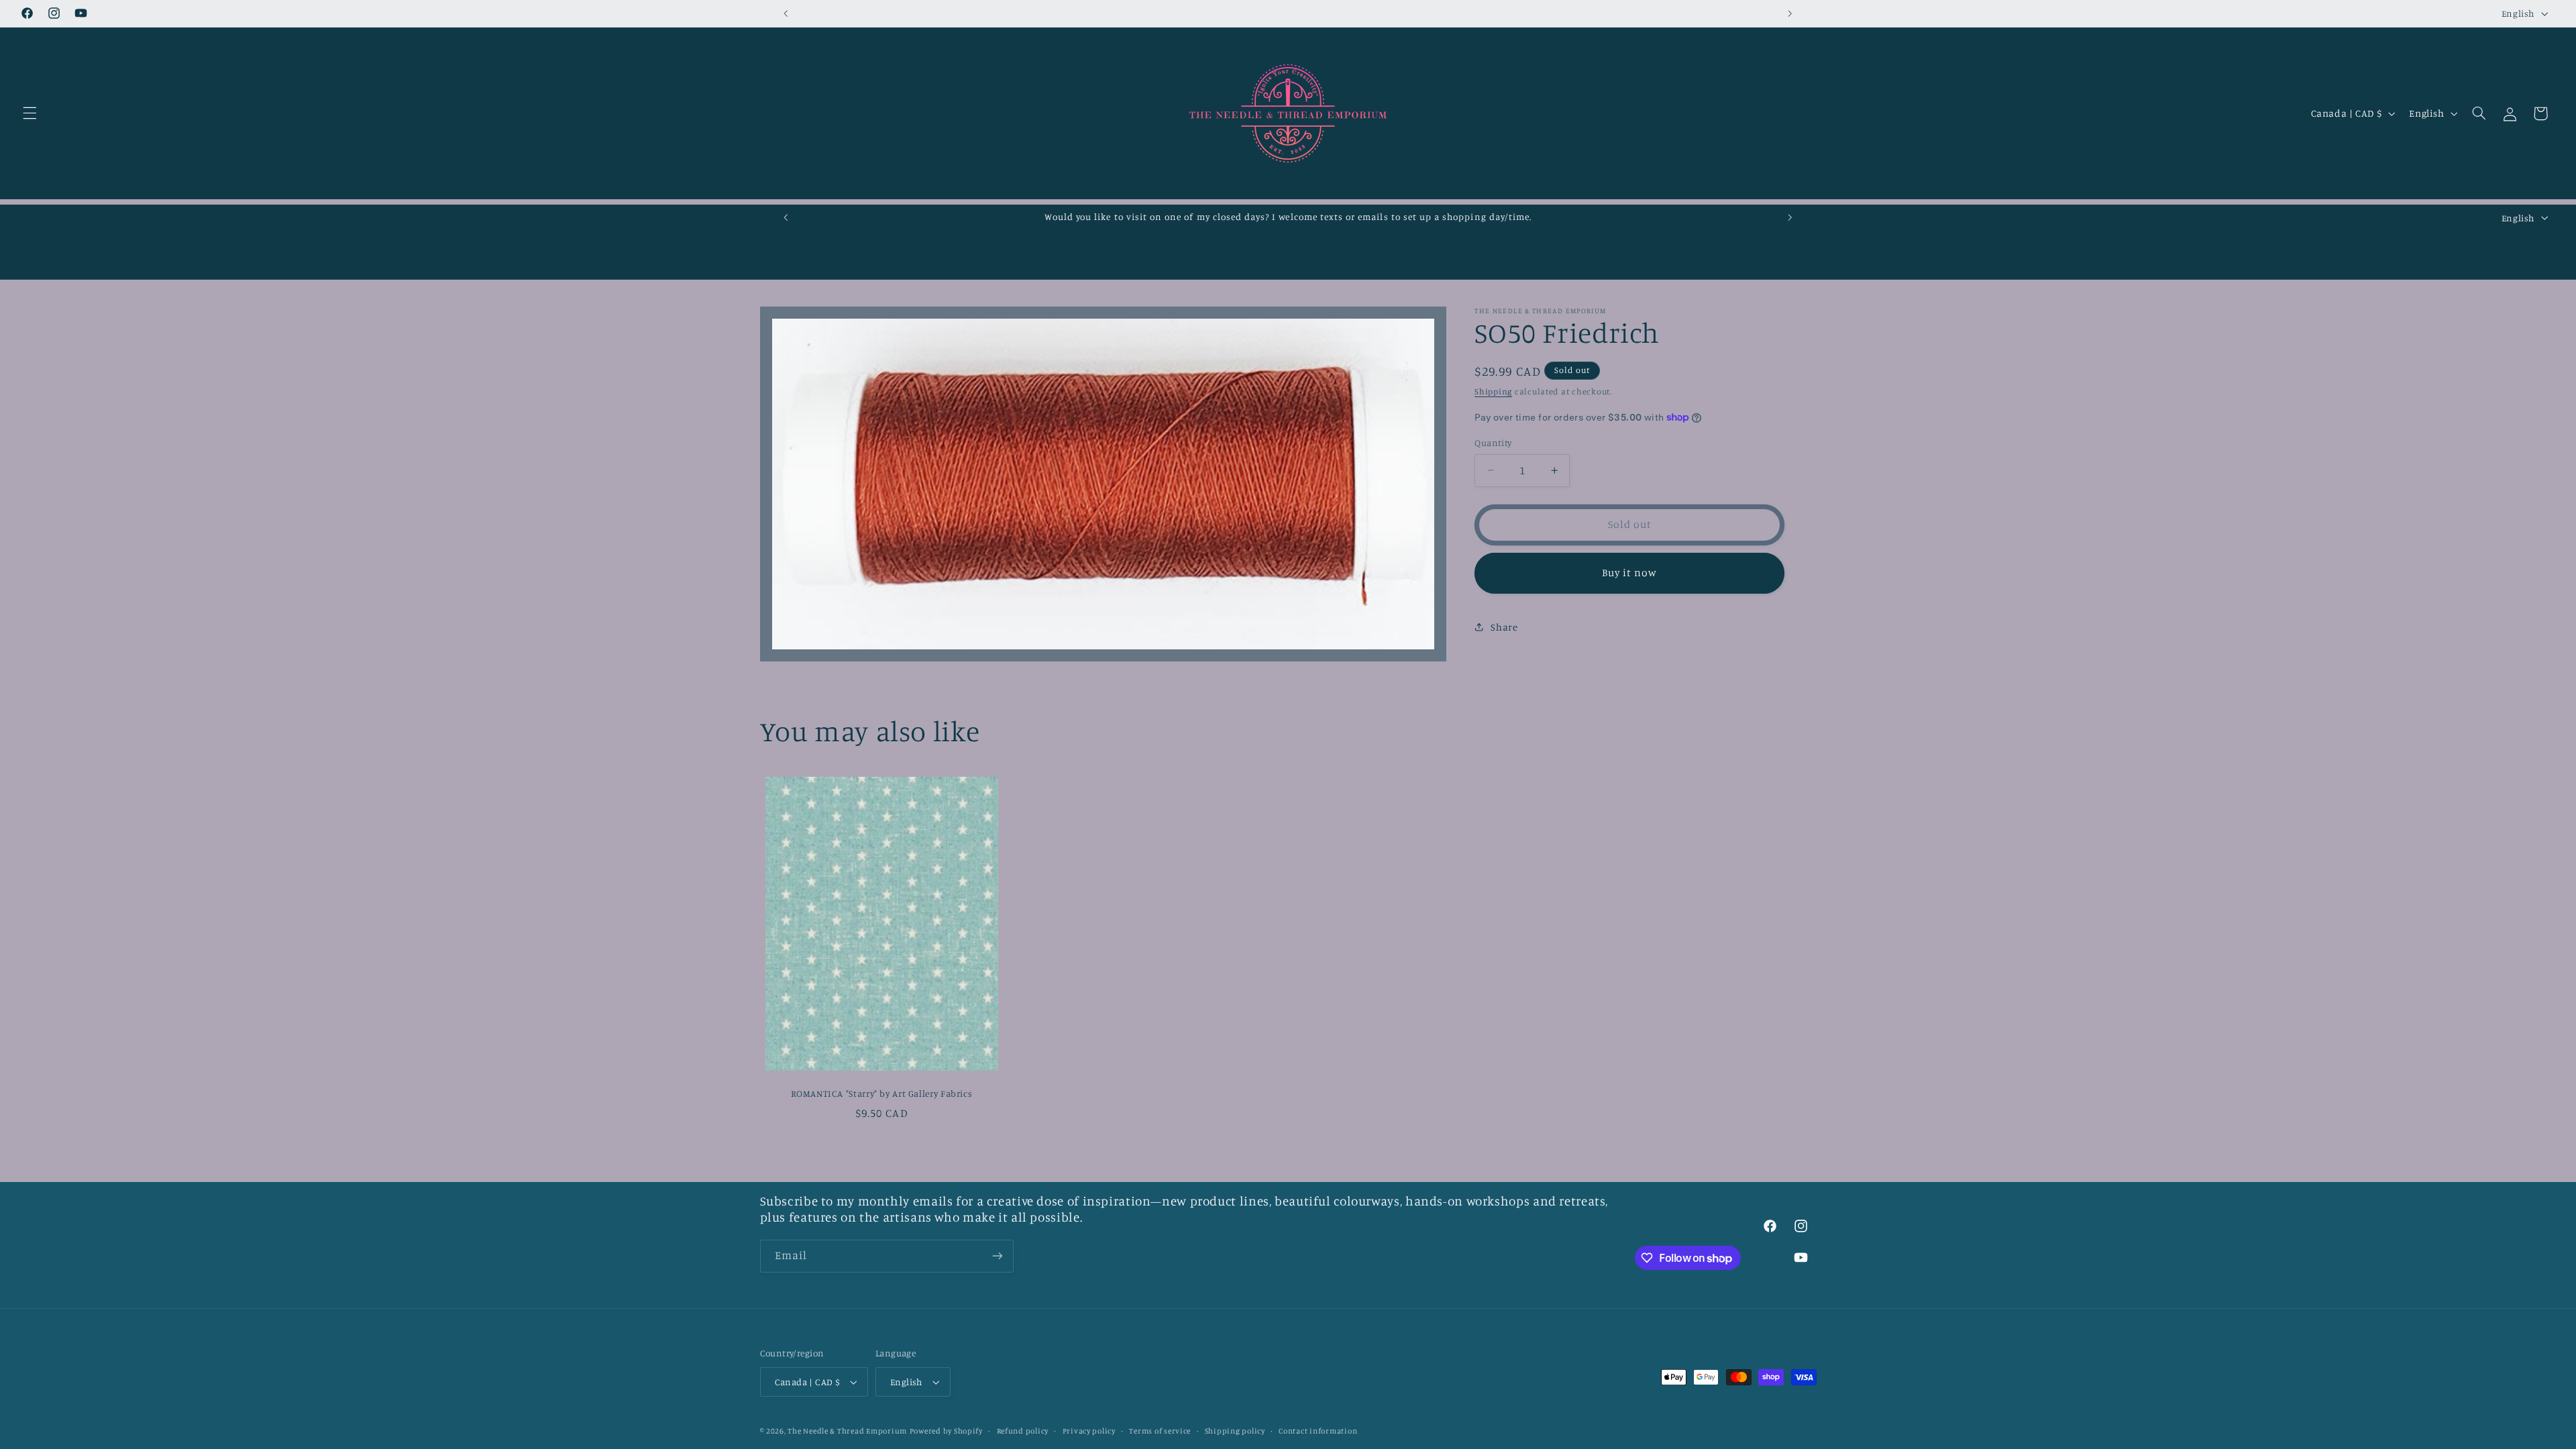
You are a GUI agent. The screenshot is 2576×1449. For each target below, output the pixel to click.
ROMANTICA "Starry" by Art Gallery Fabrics (881, 1093)
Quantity (1493, 443)
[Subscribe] (997, 1256)
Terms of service (1160, 1431)
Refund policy (1023, 1431)
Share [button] (1504, 627)
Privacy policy (1089, 1431)
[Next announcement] (1790, 13)
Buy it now (1630, 573)
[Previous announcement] (786, 13)
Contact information (1318, 1431)
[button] (30, 113)
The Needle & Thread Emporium (847, 1431)
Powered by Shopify (946, 1431)
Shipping (1493, 391)
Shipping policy (1235, 1431)
